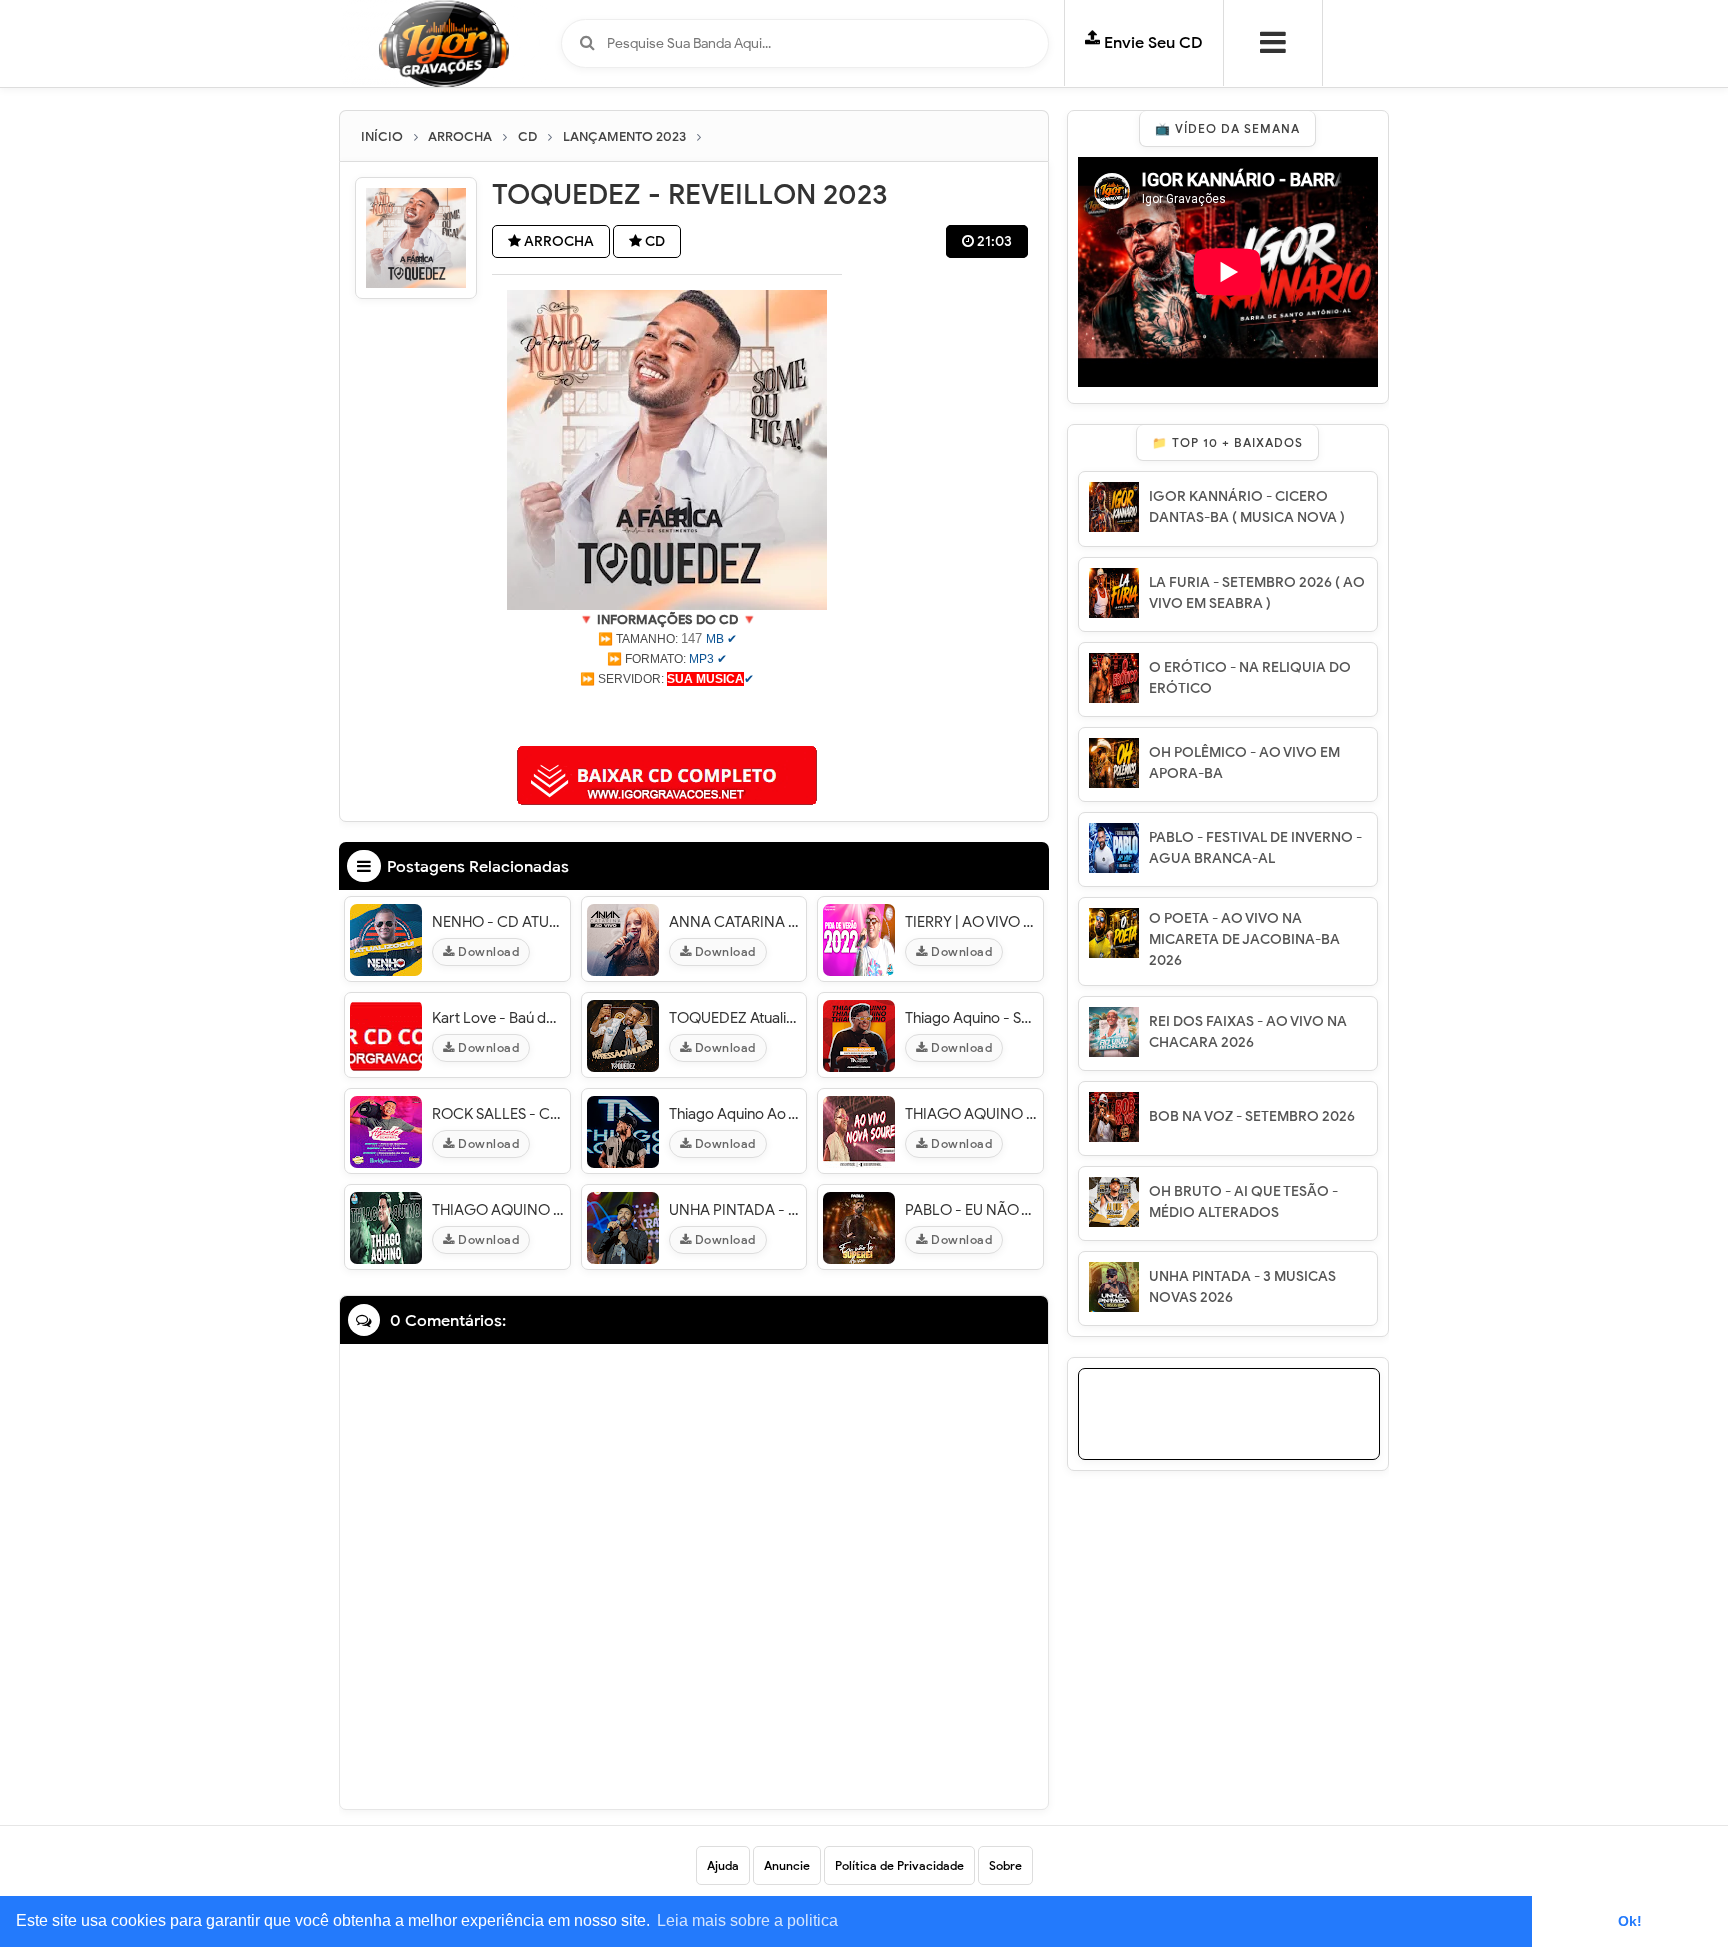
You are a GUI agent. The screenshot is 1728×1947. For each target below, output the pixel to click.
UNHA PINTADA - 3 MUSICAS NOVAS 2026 (1242, 1287)
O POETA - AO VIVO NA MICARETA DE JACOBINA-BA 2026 (1244, 939)
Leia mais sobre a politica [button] (747, 1920)
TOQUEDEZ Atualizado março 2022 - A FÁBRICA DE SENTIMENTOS (735, 1018)
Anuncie (787, 1865)
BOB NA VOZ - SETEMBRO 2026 (1252, 1116)
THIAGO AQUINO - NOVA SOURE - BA (971, 1114)
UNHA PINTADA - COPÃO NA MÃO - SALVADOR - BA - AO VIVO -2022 (735, 1210)
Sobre (1005, 1865)
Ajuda (723, 1865)
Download (487, 951)
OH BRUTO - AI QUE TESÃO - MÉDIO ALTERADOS (1243, 1202)
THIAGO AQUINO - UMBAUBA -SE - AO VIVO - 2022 (498, 1210)
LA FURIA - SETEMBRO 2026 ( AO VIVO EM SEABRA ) (1257, 593)
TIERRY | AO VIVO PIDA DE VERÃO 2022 (971, 922)
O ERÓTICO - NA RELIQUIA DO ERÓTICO (1250, 678)
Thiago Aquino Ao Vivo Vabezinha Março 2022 (735, 1114)
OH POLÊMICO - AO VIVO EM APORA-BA (1244, 763)
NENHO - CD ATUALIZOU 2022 (498, 922)
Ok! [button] (1630, 1921)
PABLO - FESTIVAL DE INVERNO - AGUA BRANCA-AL (1255, 848)
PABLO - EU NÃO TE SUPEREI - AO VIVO (971, 1210)
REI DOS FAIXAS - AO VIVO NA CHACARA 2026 (1248, 1032)
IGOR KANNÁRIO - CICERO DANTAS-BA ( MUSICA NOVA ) (1247, 507)
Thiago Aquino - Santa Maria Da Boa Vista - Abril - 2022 (971, 1018)
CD (653, 241)
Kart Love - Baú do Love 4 (498, 1018)
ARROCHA (557, 241)
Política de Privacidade (899, 1865)
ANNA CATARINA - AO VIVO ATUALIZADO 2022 (735, 922)
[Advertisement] (667, 714)
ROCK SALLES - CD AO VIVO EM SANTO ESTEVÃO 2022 (498, 1114)
